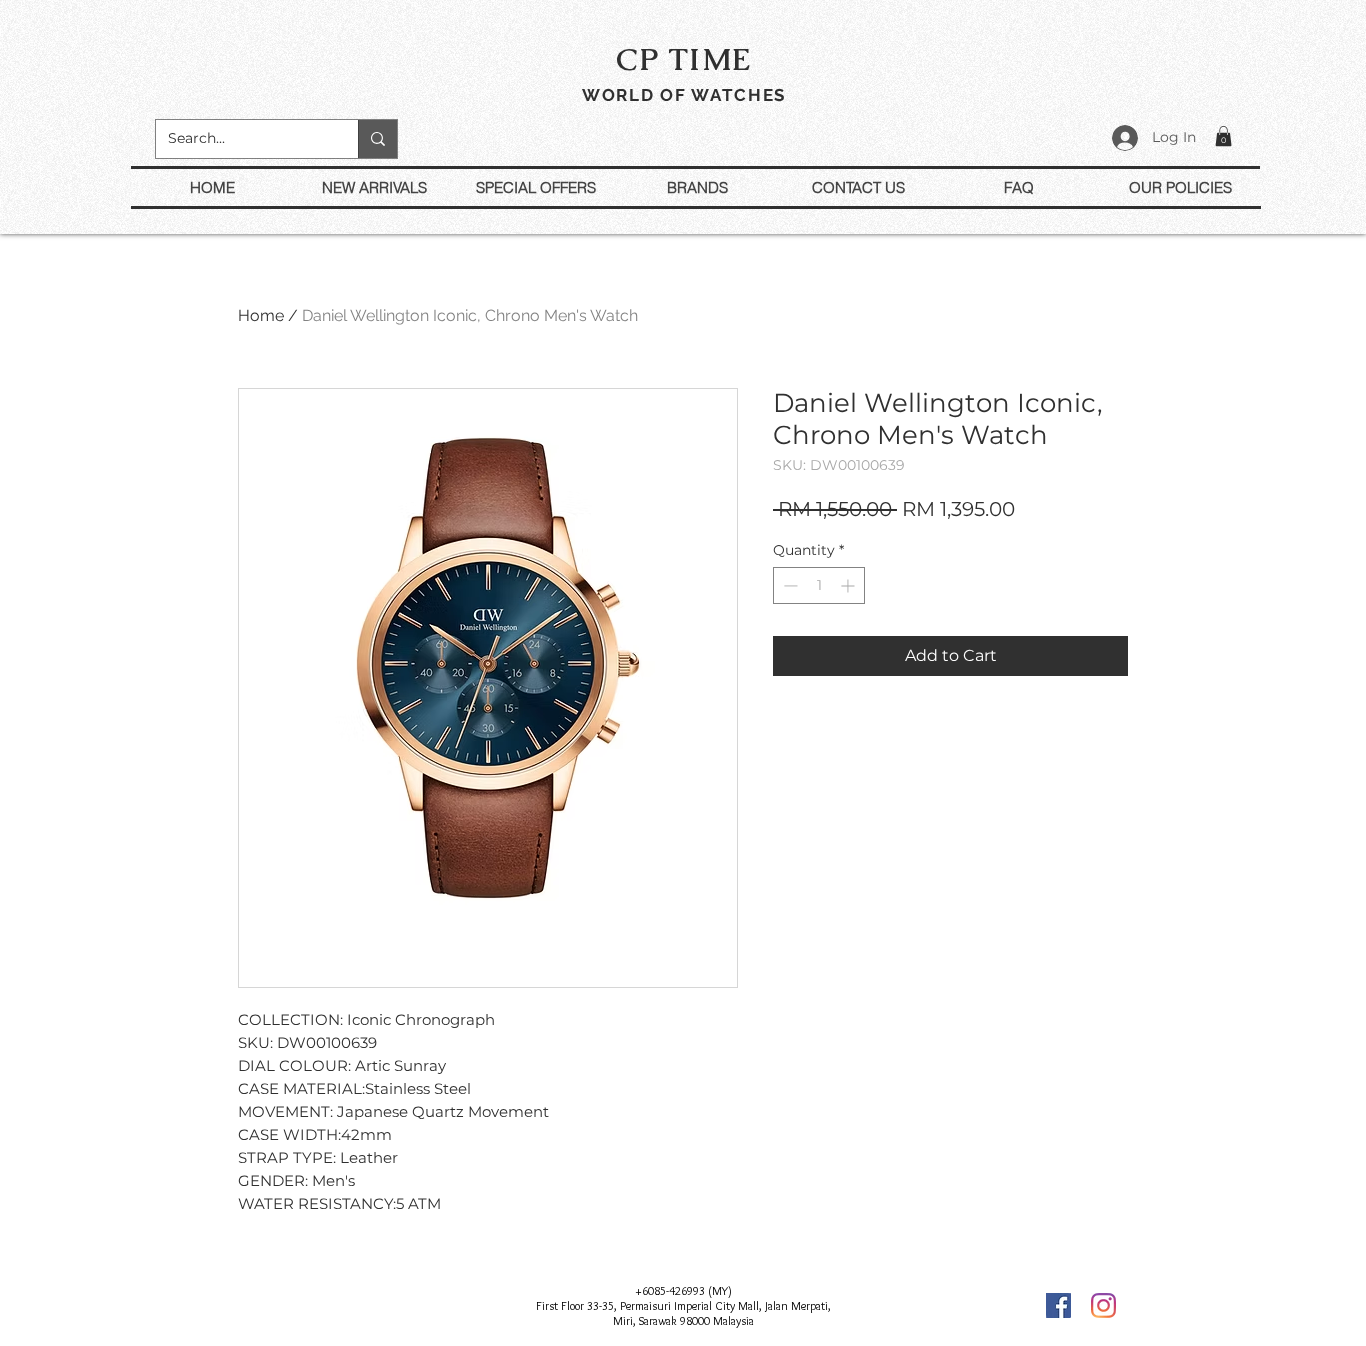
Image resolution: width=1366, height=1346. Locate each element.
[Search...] (377, 139)
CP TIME (684, 59)
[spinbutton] (819, 585)
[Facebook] (1058, 1305)
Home (261, 315)
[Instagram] (1103, 1305)
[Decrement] (788, 585)
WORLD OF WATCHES (684, 95)
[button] (1223, 136)
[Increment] (849, 585)
